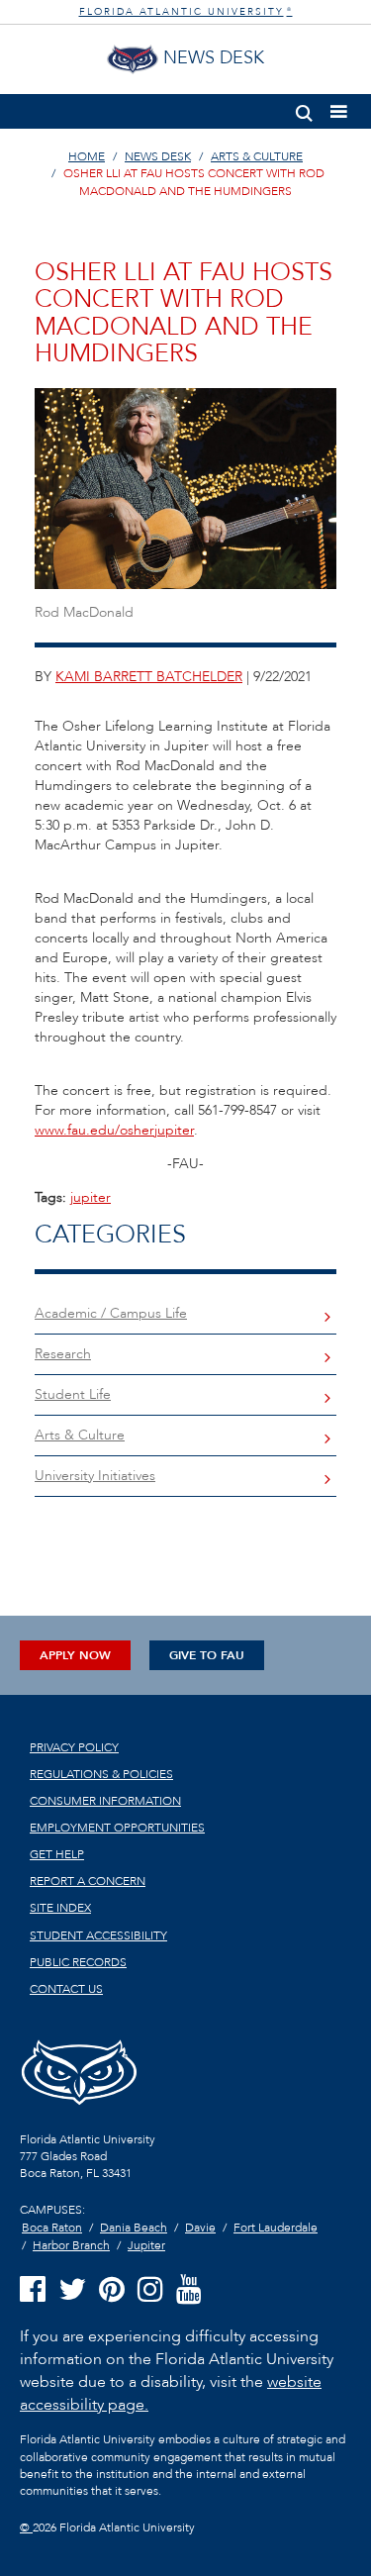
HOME (87, 156)
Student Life (73, 1394)
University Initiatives (95, 1476)
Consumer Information (105, 1801)
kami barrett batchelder (149, 677)
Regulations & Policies (101, 1774)
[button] (304, 109)
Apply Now (75, 1655)
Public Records (78, 1962)
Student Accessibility (98, 1935)
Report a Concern (88, 1881)
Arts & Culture (80, 1435)
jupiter (91, 1197)
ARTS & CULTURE (257, 156)
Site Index (60, 1908)
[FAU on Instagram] (150, 2290)
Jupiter (146, 2245)
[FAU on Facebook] (33, 2290)
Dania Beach (134, 2228)
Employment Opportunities (117, 1828)
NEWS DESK (158, 156)
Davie (200, 2228)
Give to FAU (207, 1655)
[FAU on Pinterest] (112, 2290)
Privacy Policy (74, 1747)
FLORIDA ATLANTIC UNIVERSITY (186, 12)
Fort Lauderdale (276, 2228)
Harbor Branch (71, 2245)
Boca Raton (52, 2228)
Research (63, 1354)
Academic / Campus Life (111, 1313)
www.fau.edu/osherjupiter (114, 1130)
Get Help (57, 1854)
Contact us (66, 1989)
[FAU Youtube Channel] (189, 2290)
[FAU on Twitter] (72, 2290)
